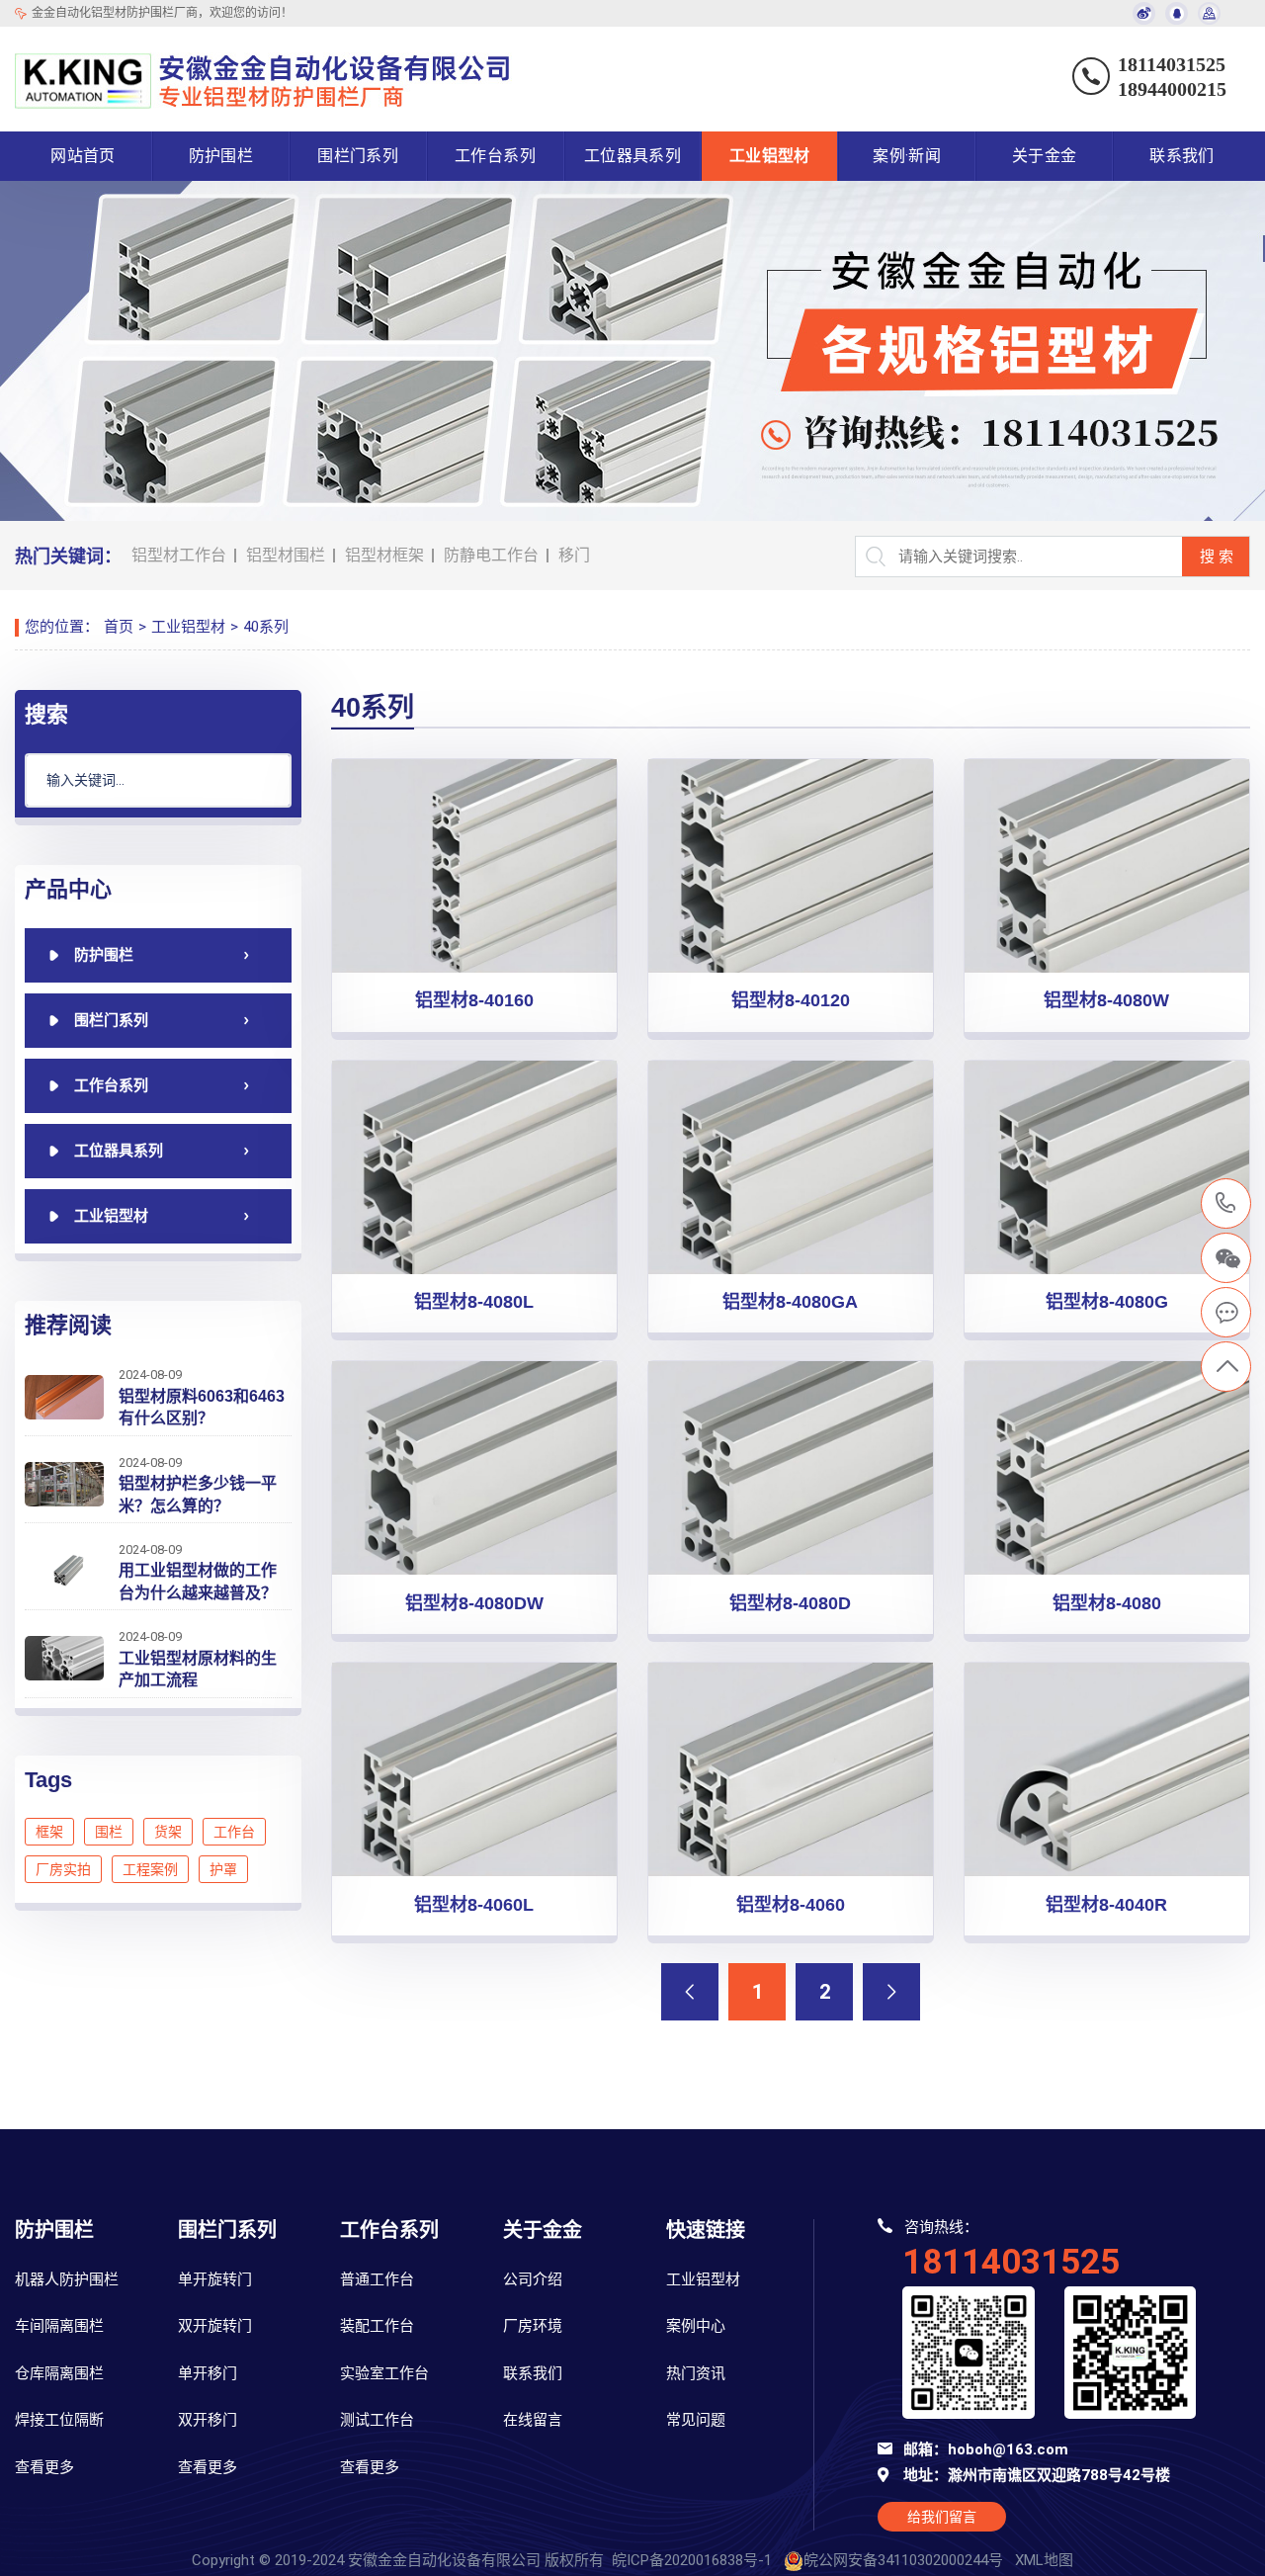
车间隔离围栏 (59, 2326)
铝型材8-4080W (1106, 1000)
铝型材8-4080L (474, 1302)
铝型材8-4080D (790, 1603)
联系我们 (1182, 156)
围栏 (109, 1832)
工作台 (234, 1832)
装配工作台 (377, 2326)
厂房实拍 (63, 1869)
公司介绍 (533, 2279)
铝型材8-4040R (1106, 1905)
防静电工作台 (491, 555)
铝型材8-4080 (1107, 1603)
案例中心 (696, 2326)
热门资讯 (696, 2373)
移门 (574, 555)
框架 (49, 1832)
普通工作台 (377, 2279)
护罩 (223, 1869)
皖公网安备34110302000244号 (903, 2560)
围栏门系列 (358, 156)
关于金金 (1045, 156)
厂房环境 (533, 2326)
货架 (168, 1832)
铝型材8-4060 (791, 1905)
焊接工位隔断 (59, 2420)
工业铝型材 (770, 156)
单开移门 (208, 2373)
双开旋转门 (215, 2326)
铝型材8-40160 (474, 1000)
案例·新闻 (907, 156)
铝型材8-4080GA (790, 1302)
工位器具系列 (632, 156)
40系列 (266, 627)
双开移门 (208, 2420)
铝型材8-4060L (474, 1905)
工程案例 (150, 1869)
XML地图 (1044, 2560)
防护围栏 (221, 156)
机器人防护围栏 (67, 2279)
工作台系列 (495, 156)
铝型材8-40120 (791, 1000)
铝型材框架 (384, 555)
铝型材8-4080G (1107, 1302)
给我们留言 (942, 2517)
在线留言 (533, 2420)
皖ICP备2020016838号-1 (692, 2560)
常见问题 (696, 2420)
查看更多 (44, 2467)
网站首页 (83, 156)
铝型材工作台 (179, 555)
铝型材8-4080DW (474, 1603)
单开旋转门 (215, 2279)
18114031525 (1226, 1204)
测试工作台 (377, 2420)
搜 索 (1217, 557)
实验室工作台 (384, 2373)
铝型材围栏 (286, 555)
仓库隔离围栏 (59, 2373)
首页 (119, 627)
